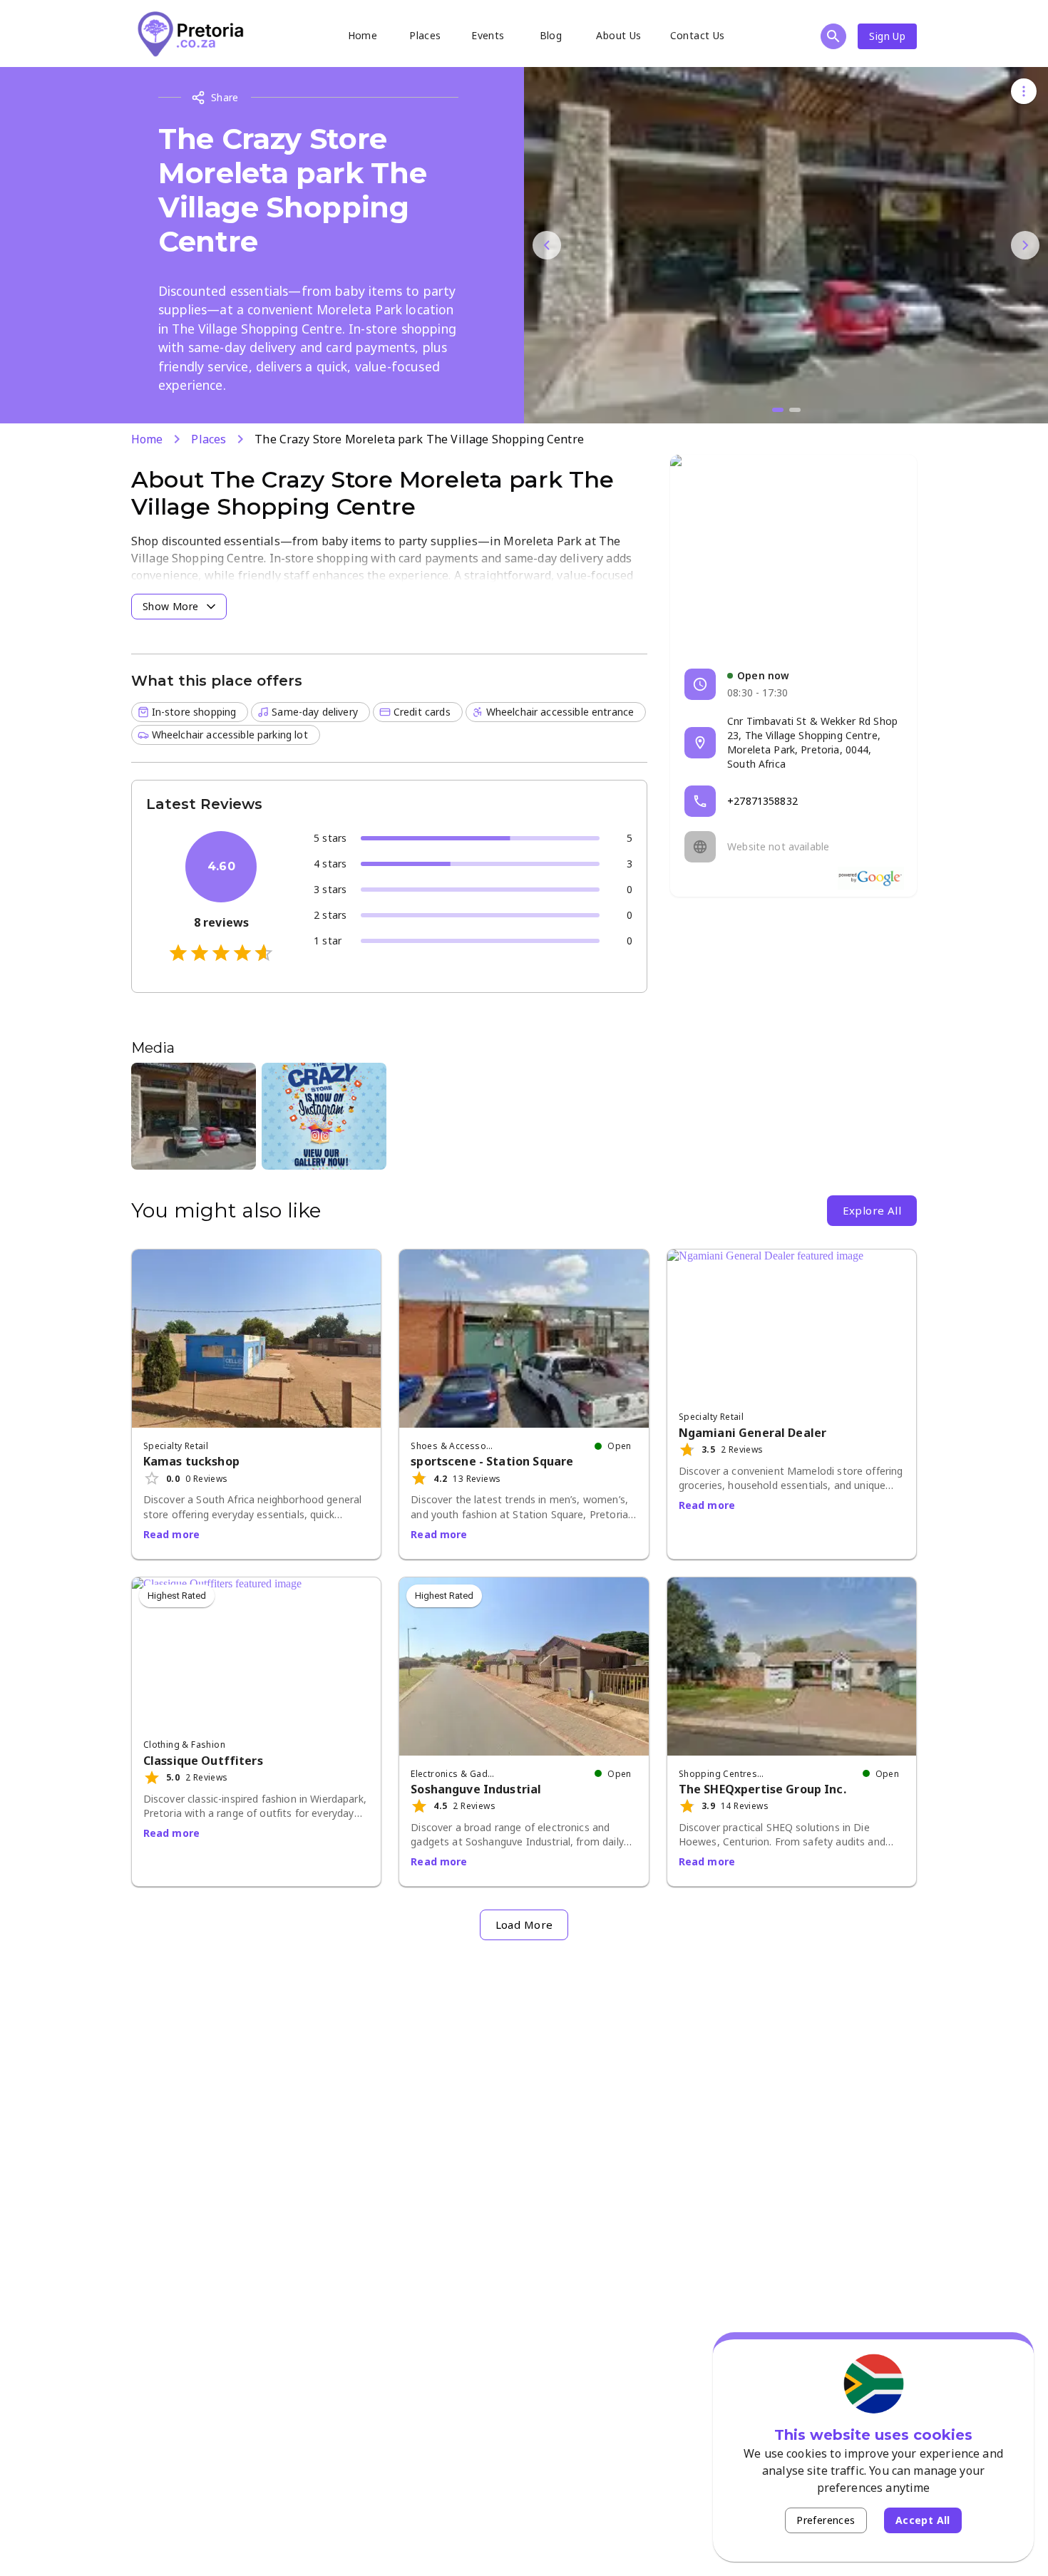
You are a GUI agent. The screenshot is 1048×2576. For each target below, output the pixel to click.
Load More (524, 1925)
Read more (171, 1534)
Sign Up (887, 36)
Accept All (923, 2520)
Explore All (872, 1210)
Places (425, 35)
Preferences (826, 2520)
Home (363, 35)
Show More (171, 606)
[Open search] (833, 36)
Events (488, 35)
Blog (551, 35)
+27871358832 (762, 801)
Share (225, 97)
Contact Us (698, 35)
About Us (618, 35)
